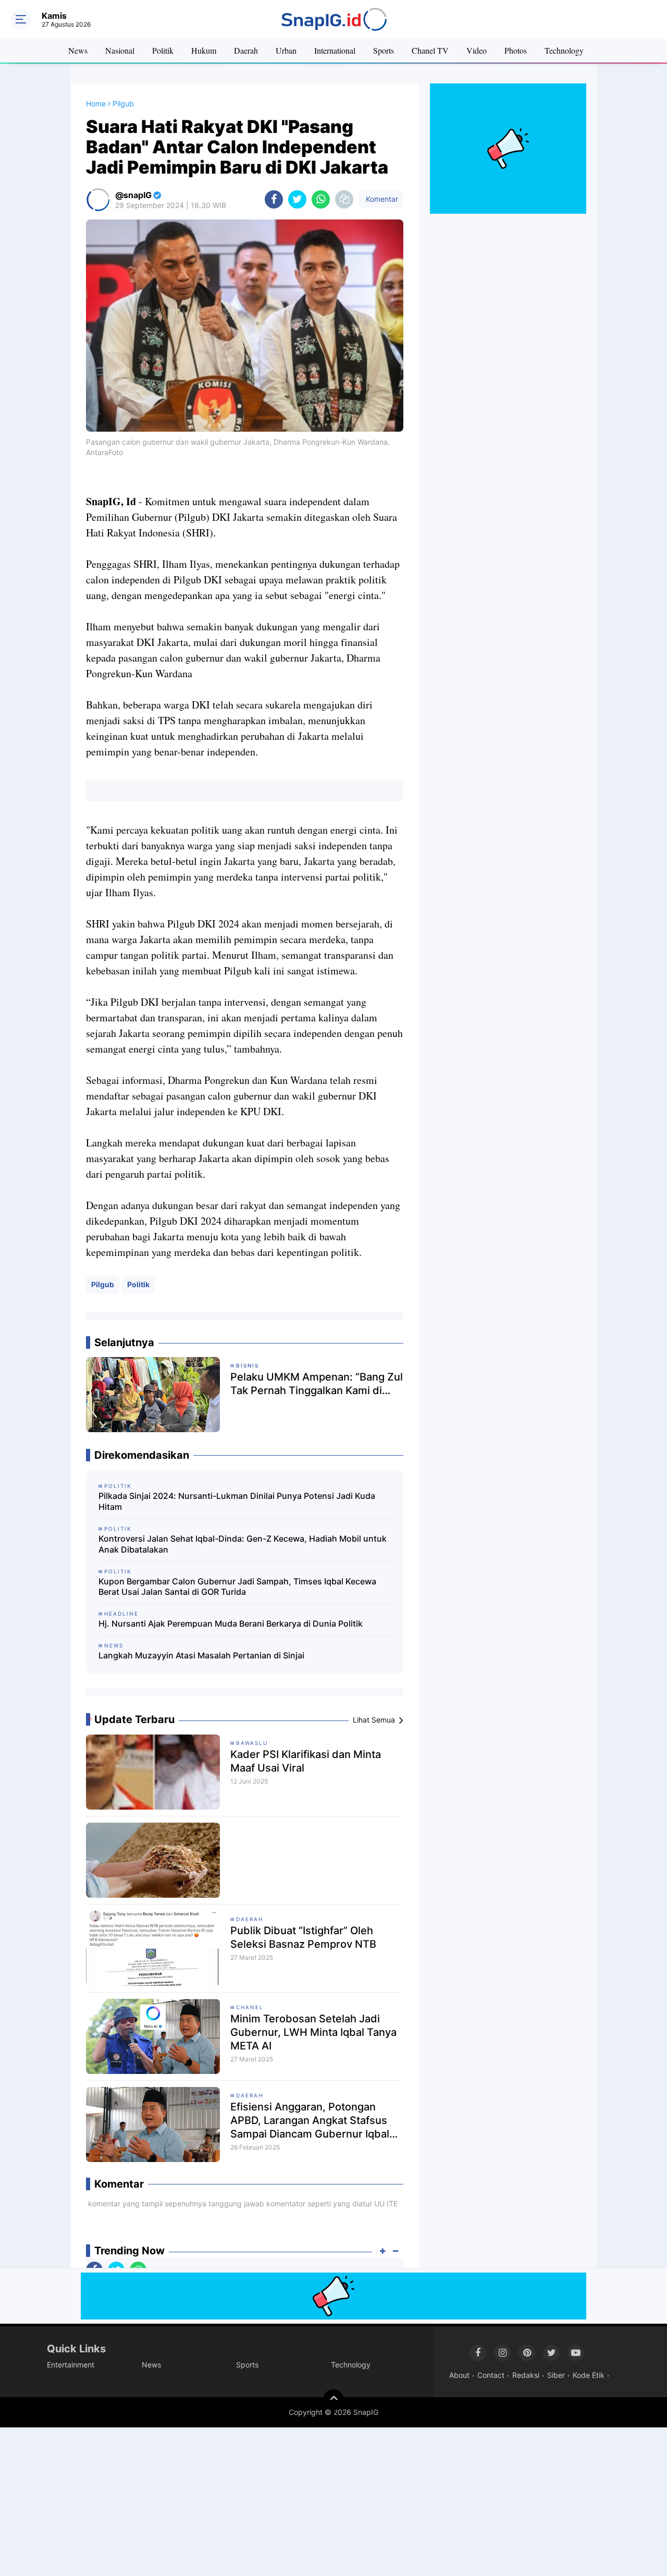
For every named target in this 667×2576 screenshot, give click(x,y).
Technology (564, 50)
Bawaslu (252, 1743)
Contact (491, 2375)
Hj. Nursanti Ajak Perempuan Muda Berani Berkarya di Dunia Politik (231, 1623)
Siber (556, 2375)
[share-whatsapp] (321, 199)
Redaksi (526, 2375)
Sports (384, 50)
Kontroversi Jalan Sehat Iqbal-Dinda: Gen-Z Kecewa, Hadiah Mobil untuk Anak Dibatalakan (243, 1544)
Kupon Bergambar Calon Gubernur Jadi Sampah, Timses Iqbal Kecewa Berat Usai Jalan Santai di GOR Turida (237, 1587)
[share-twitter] (297, 199)
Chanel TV (430, 50)
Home (96, 103)
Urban (286, 50)
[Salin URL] (344, 199)
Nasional (120, 50)
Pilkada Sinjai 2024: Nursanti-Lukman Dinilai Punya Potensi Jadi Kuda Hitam (237, 1501)
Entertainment (71, 2365)
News (78, 50)
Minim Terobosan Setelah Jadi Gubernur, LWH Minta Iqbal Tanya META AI (313, 2032)
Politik (163, 50)
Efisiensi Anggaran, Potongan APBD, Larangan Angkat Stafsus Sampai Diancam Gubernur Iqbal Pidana (310, 2121)
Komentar (381, 199)
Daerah (246, 50)
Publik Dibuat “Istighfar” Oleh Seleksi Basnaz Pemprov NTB (303, 1937)
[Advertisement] (313, 2500)
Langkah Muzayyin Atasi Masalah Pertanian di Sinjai (201, 1655)
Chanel (250, 2007)
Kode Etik (589, 2375)
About (459, 2375)
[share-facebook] (274, 199)
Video (477, 50)
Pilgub (103, 1284)
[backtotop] (333, 2400)
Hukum (204, 50)
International (335, 50)
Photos (516, 50)
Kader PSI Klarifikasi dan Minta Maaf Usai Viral (306, 1761)
